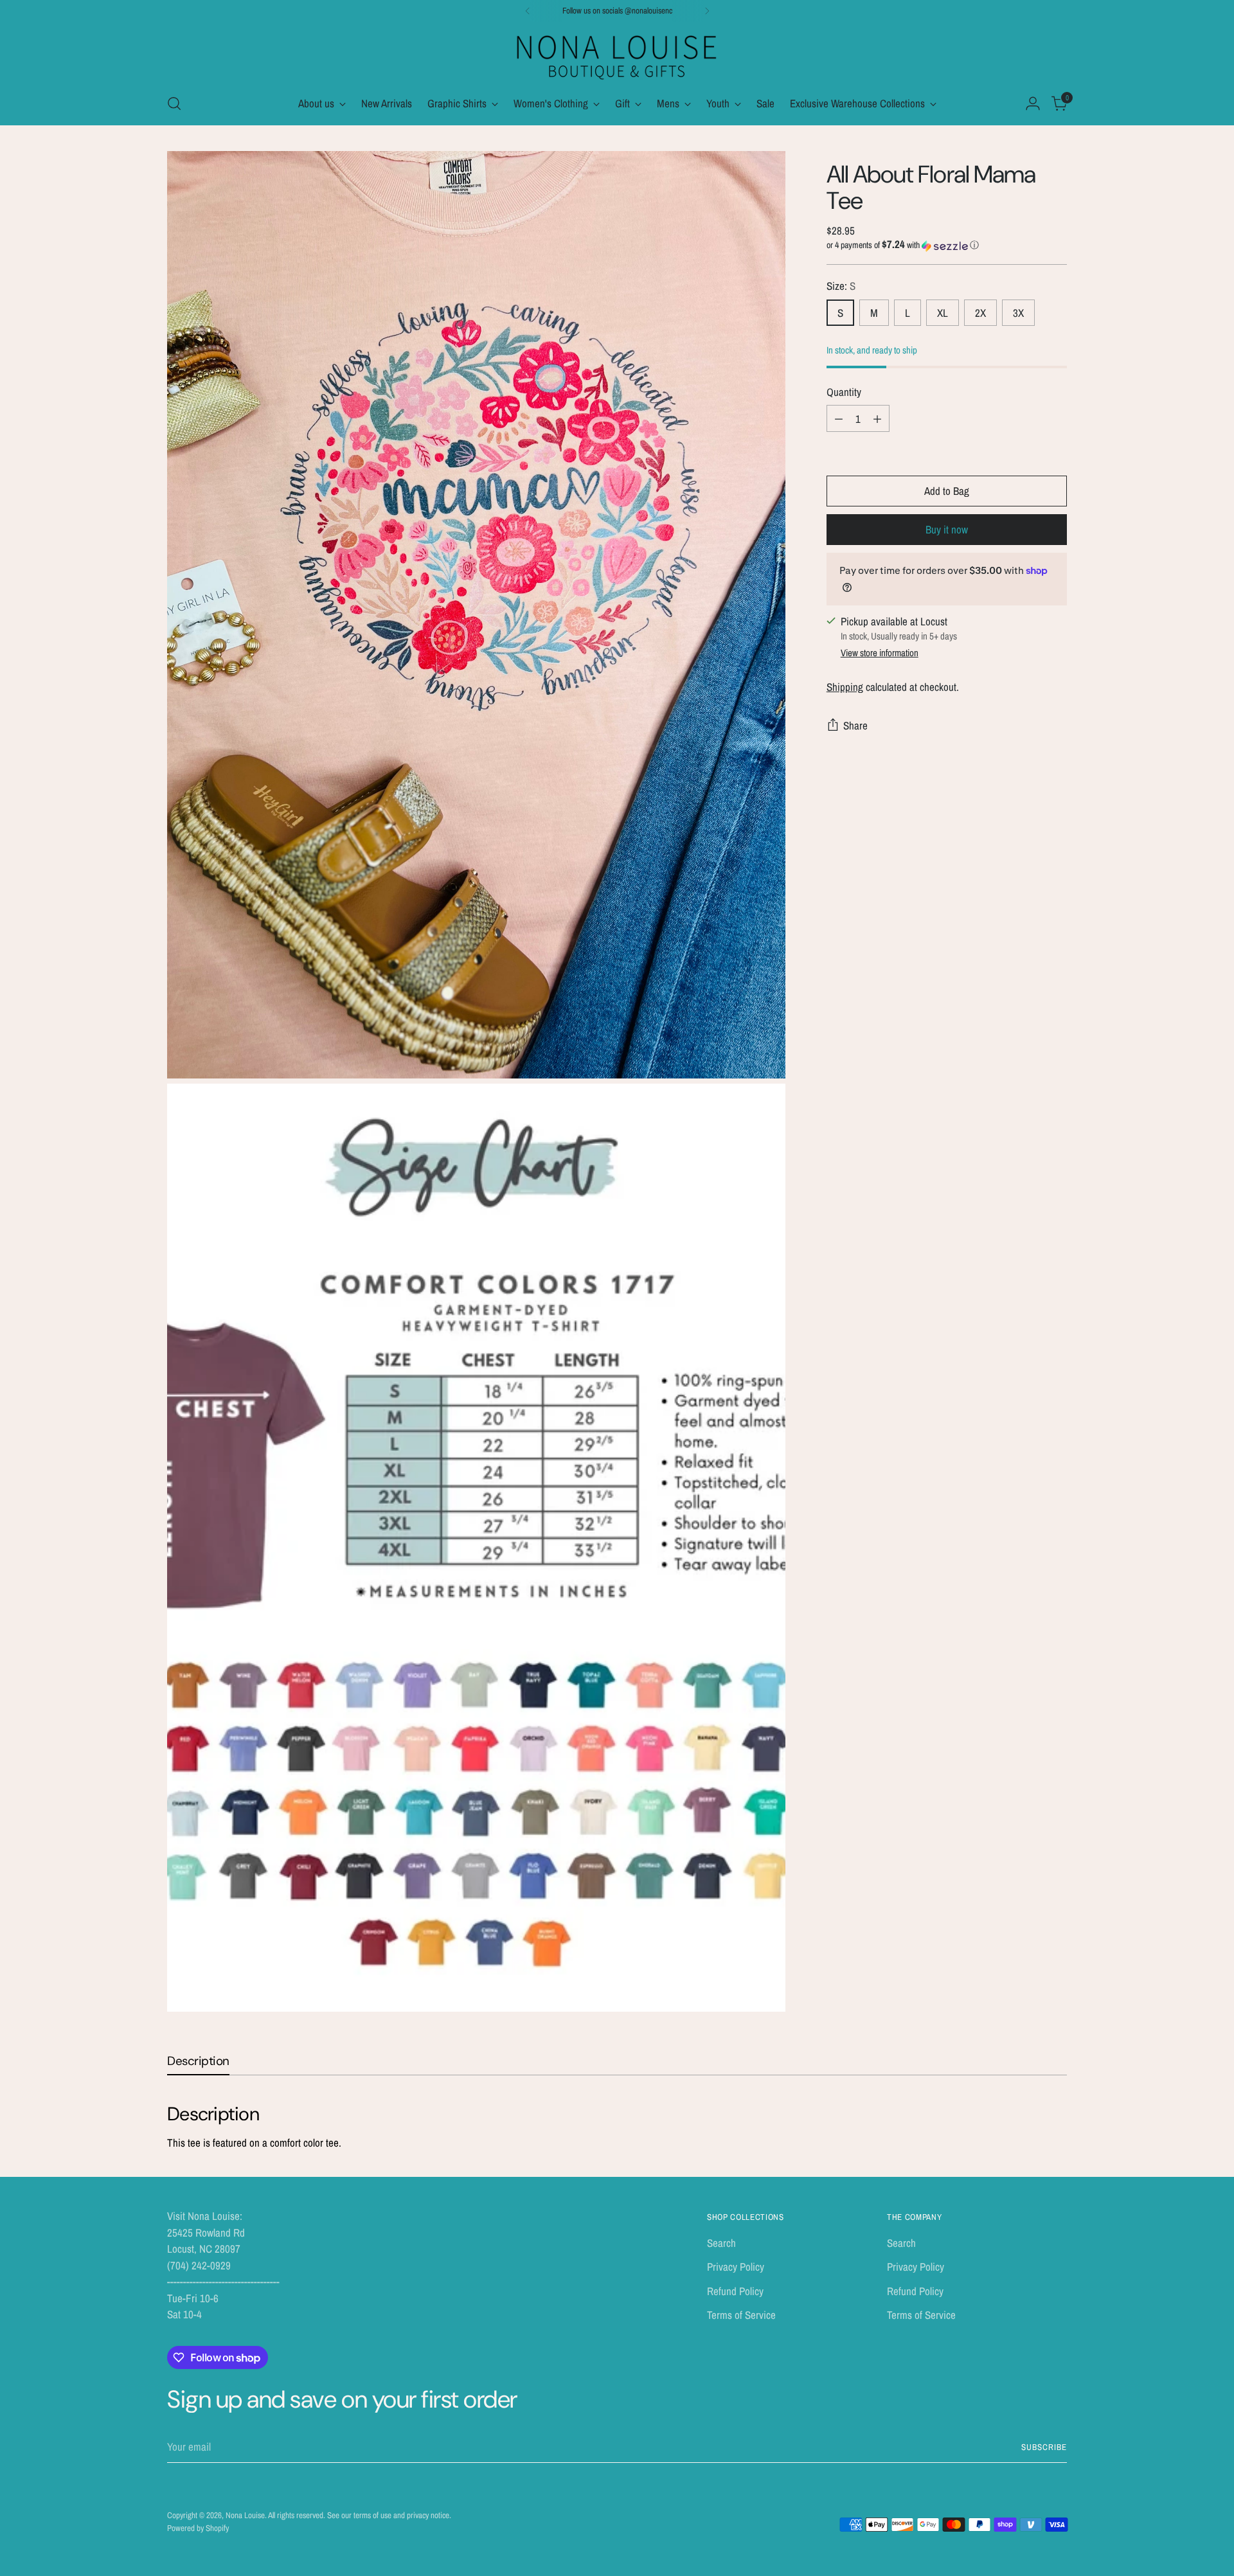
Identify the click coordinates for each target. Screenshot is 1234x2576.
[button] (947, 246)
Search (721, 2243)
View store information (880, 653)
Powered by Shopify (198, 2528)
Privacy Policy (736, 2267)
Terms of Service (741, 2315)
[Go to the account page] (1033, 103)
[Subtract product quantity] (839, 418)
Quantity (844, 392)
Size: (841, 286)
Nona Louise (245, 2515)
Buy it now (947, 529)
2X (980, 313)
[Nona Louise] (617, 56)
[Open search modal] (174, 103)
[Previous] (528, 11)
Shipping (845, 687)
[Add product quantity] (877, 418)
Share (855, 725)
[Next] (707, 11)
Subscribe (1044, 2447)
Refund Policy (735, 2291)
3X (1018, 313)
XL (943, 313)
